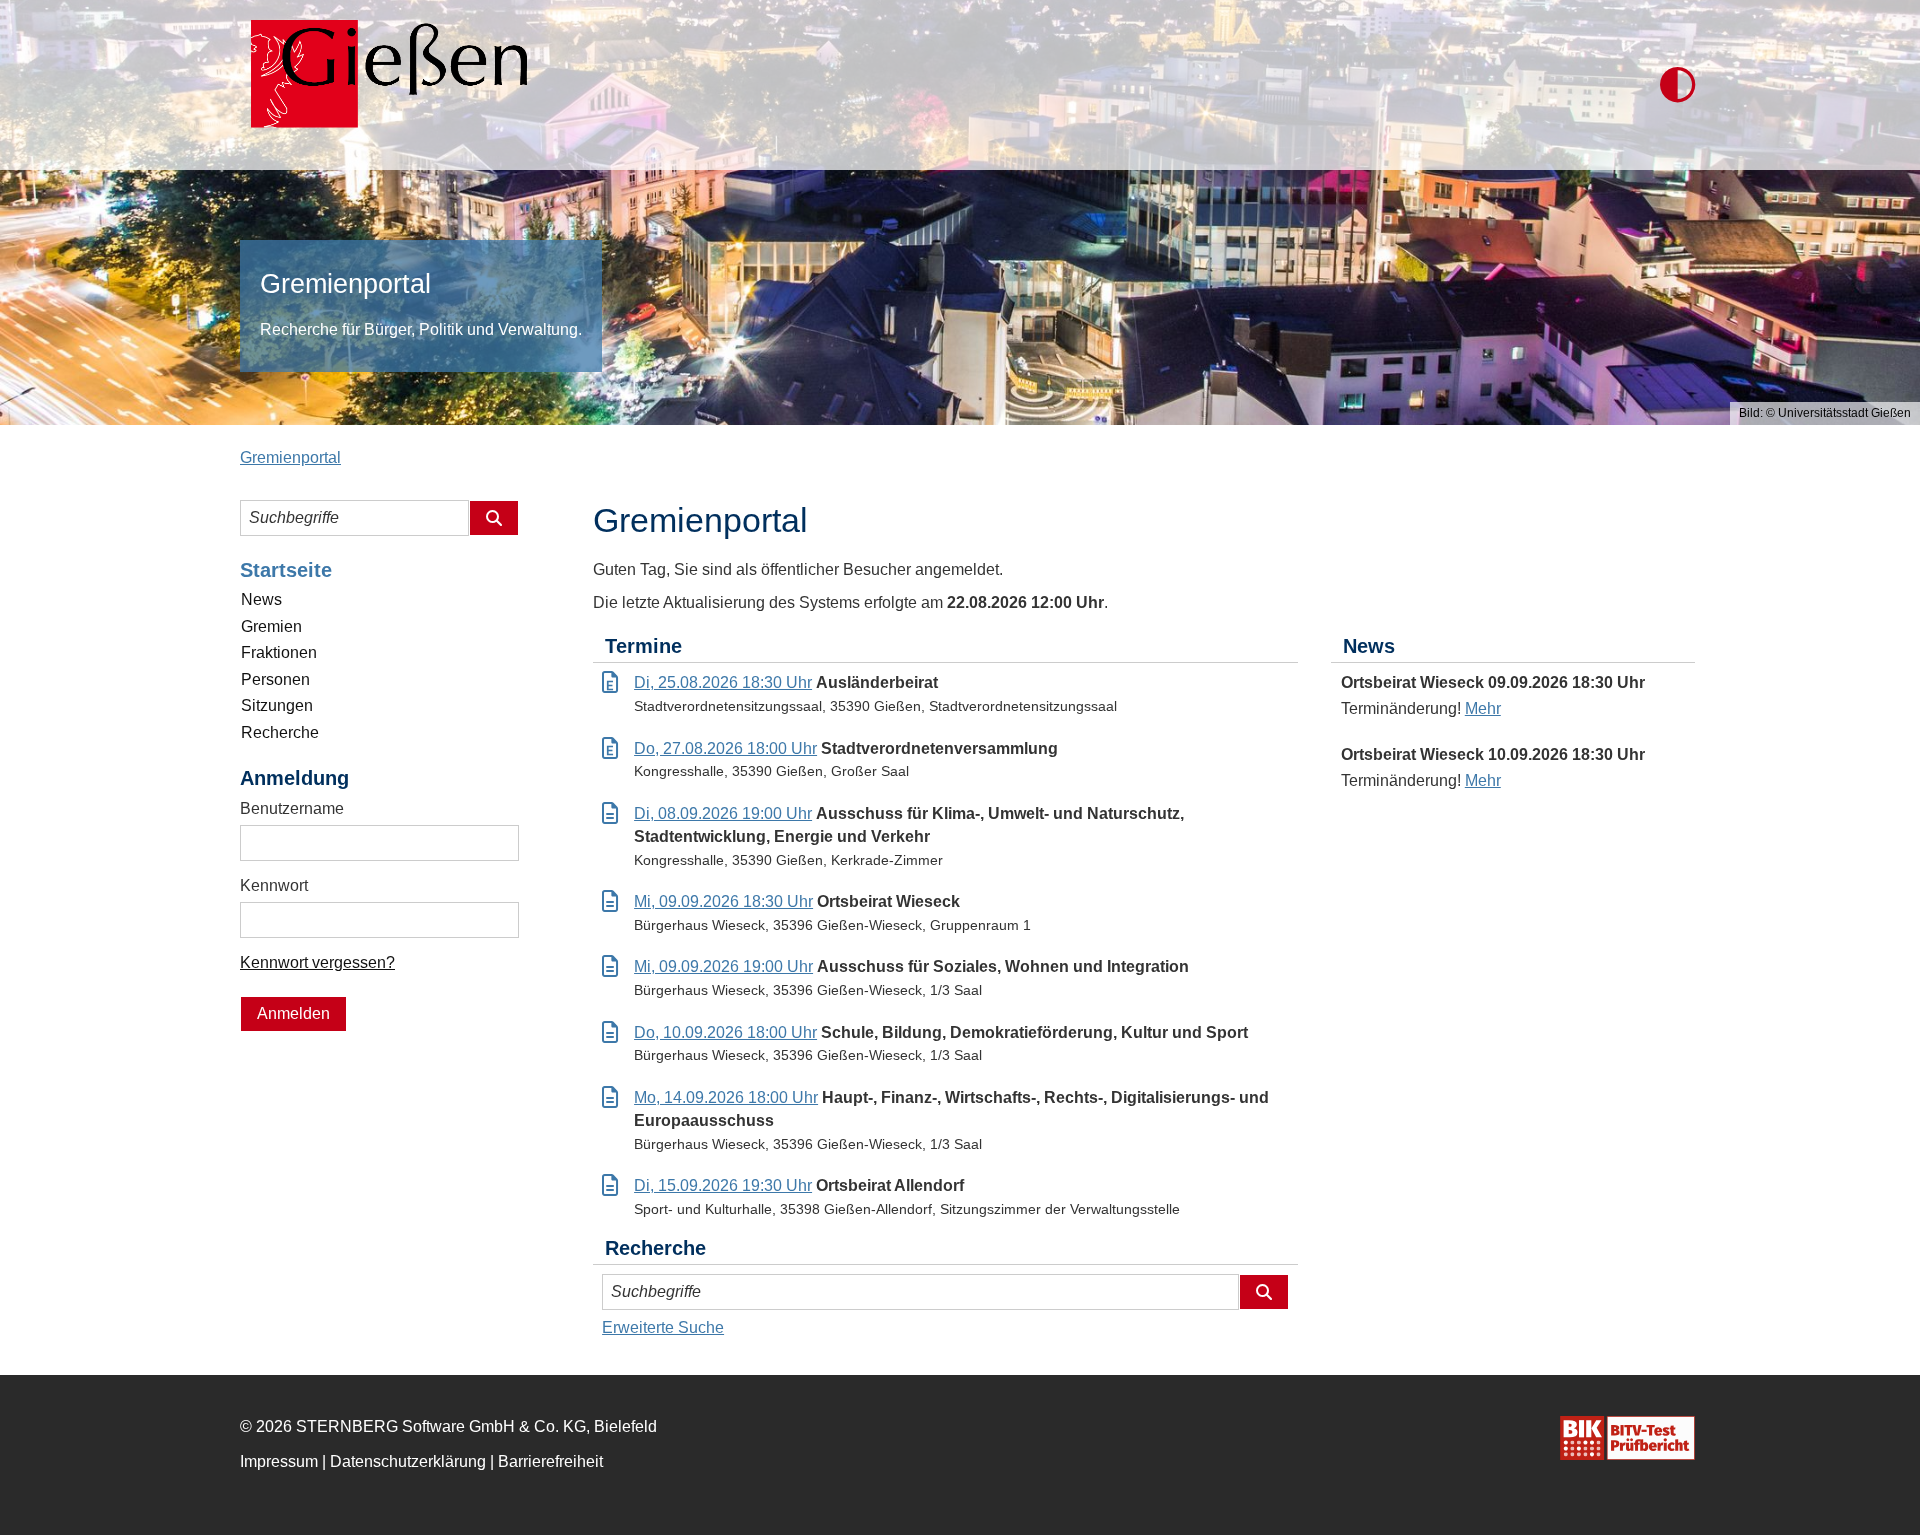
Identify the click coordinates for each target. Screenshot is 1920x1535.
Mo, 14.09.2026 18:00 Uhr (726, 1097)
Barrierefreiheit (550, 1461)
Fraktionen (279, 652)
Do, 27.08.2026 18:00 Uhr (725, 748)
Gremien (271, 626)
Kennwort (274, 885)
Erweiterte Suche (663, 1327)
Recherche (280, 732)
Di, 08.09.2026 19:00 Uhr (723, 813)
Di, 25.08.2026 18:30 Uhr (723, 682)
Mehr (1483, 708)
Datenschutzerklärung (408, 1461)
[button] (1677, 85)
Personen (275, 679)
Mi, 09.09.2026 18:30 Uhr (723, 901)
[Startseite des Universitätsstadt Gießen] (383, 85)
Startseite (286, 570)
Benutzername (292, 808)
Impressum (279, 1461)
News (261, 599)
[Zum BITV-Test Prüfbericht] (1627, 1438)
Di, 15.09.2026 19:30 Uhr (723, 1185)
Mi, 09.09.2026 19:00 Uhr (723, 966)
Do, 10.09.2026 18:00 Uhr (725, 1032)
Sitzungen (277, 705)
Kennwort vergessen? (317, 962)
